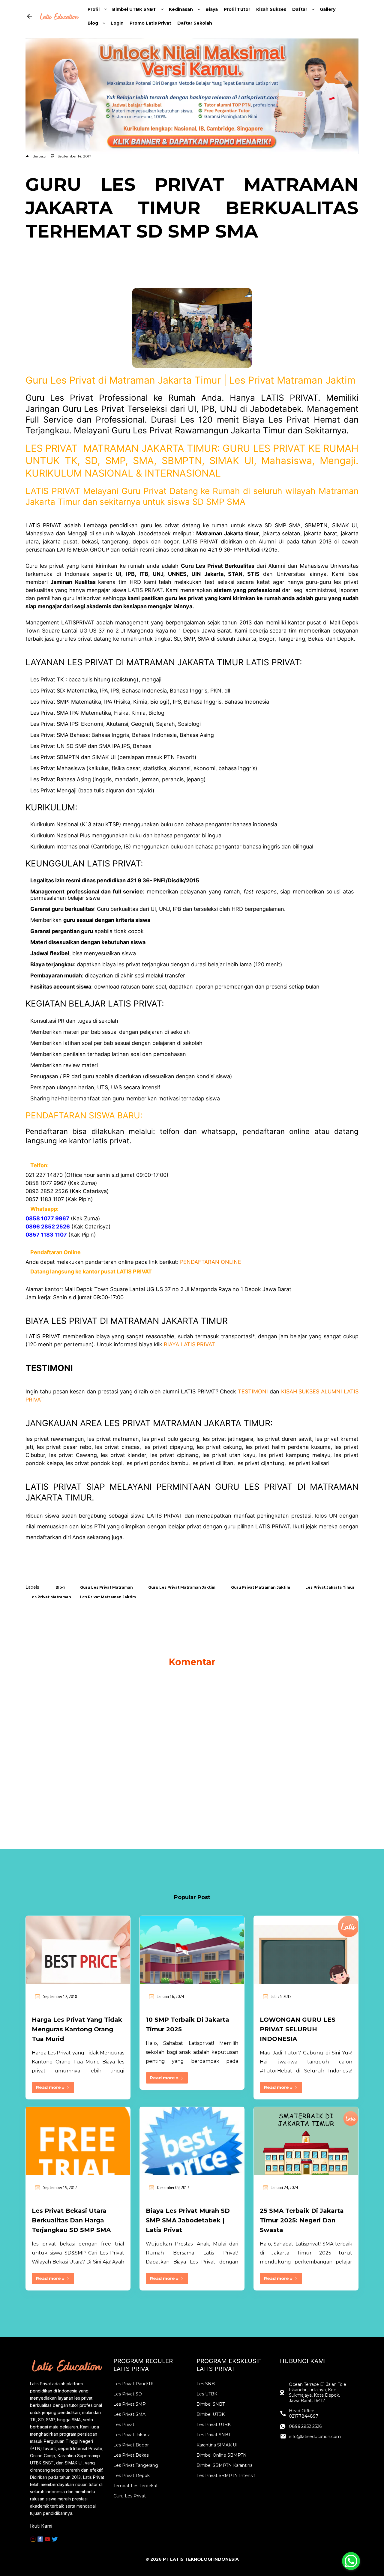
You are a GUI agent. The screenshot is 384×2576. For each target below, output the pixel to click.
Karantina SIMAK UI (217, 2445)
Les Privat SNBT (214, 2435)
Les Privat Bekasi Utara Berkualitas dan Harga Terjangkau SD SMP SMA (71, 2220)
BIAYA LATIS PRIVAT (189, 1344)
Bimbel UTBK (211, 2414)
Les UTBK (207, 2394)
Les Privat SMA (129, 2414)
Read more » (51, 2087)
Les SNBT (207, 2384)
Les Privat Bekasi (131, 2455)
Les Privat (124, 2425)
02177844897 (304, 2416)
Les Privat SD (128, 2394)
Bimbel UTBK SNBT (134, 9)
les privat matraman (50, 1597)
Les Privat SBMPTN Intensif (226, 2476)
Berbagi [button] (39, 156)
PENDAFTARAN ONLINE (211, 1262)
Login (117, 23)
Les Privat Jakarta (132, 2435)
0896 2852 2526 (305, 2426)
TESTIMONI (253, 1391)
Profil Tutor (237, 9)
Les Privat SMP (130, 2404)
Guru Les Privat (130, 2496)
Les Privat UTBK (214, 2425)
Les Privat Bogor (131, 2445)
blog (60, 1587)
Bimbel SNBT (211, 2404)
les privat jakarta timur (330, 1587)
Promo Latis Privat (150, 23)
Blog (93, 23)
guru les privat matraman (106, 1587)
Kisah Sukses (271, 9)
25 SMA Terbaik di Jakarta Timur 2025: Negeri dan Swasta (302, 2220)
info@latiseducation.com (315, 2437)
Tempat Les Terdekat (136, 2486)
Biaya (212, 9)
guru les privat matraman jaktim (182, 1587)
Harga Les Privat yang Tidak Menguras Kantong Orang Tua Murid (77, 2029)
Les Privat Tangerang (136, 2465)
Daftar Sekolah (195, 23)
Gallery (328, 9)
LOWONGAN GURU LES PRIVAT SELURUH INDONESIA (298, 2029)
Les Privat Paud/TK (133, 2384)
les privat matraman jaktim (108, 1597)
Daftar (300, 9)
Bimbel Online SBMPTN (222, 2455)
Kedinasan (181, 9)
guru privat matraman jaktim (261, 1587)
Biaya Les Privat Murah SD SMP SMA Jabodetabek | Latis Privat (188, 2220)
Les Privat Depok (132, 2476)
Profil (94, 9)
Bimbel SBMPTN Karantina (225, 2465)
